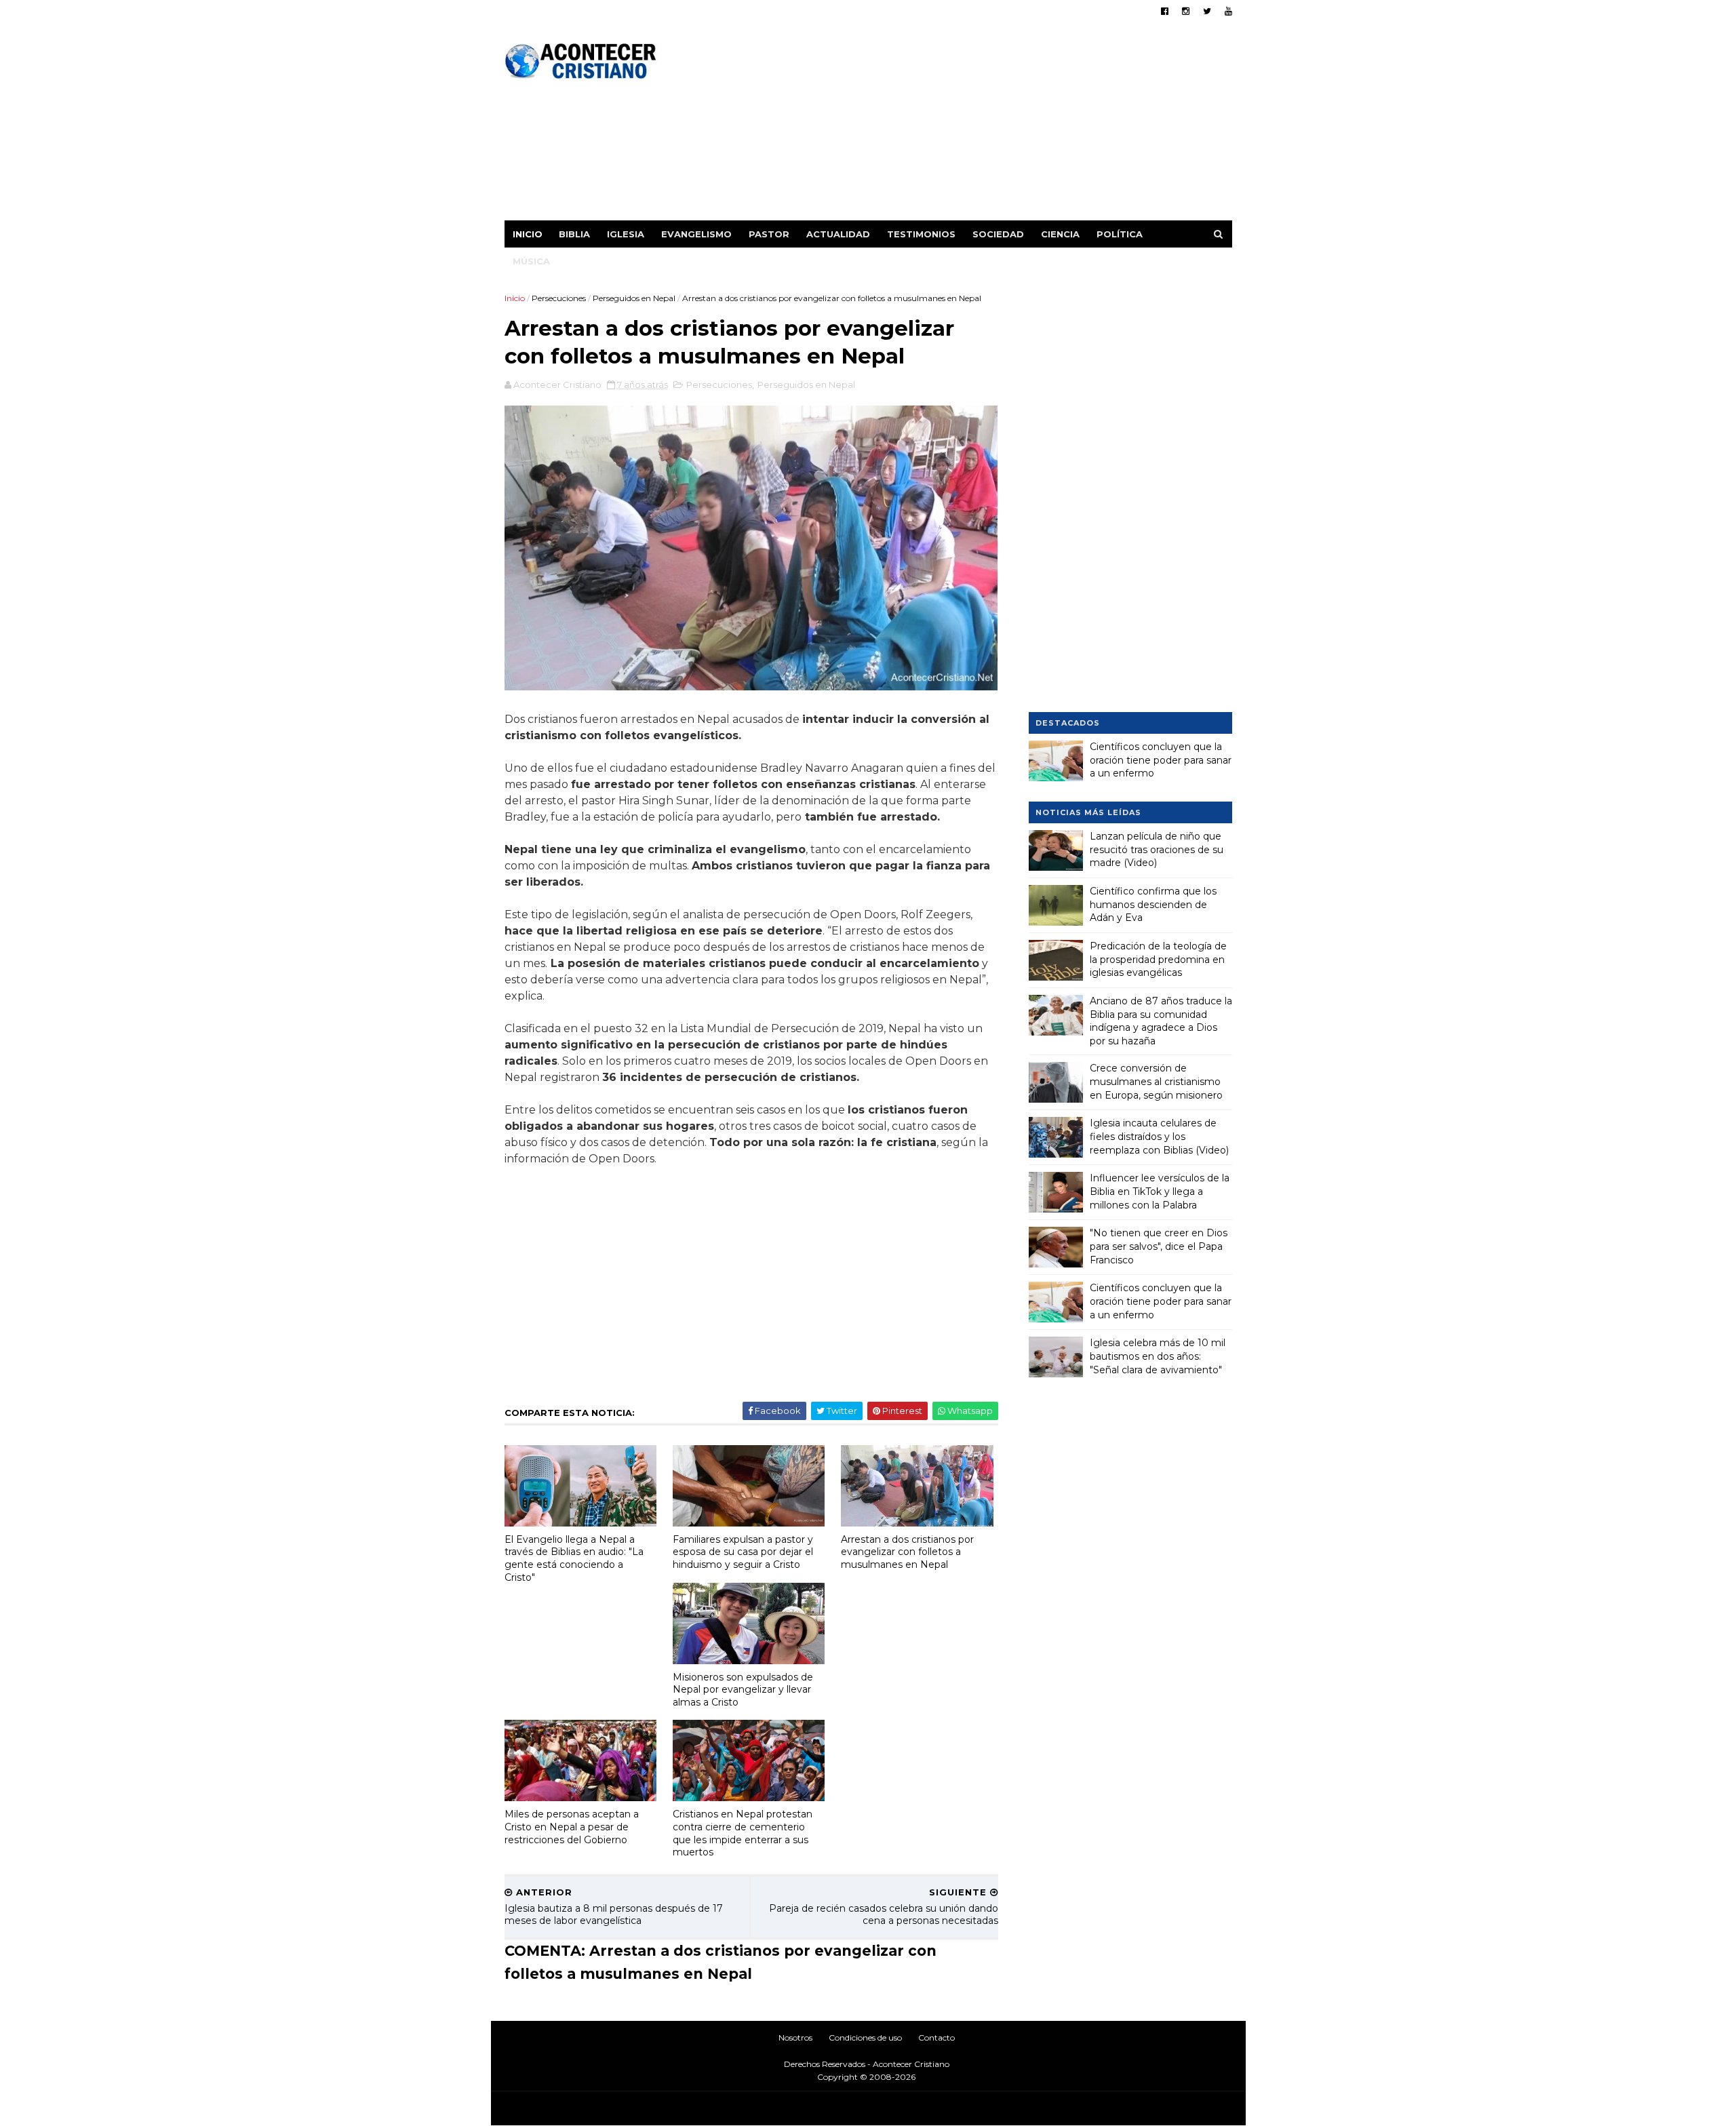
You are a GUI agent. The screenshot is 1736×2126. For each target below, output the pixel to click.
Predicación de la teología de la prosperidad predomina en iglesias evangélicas (1158, 959)
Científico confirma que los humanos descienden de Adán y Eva (1153, 904)
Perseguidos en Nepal (634, 298)
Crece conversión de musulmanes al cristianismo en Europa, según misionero (1156, 1081)
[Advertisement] (985, 125)
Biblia (574, 234)
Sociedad (998, 234)
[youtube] (1228, 11)
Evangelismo (696, 234)
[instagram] (1186, 11)
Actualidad (838, 234)
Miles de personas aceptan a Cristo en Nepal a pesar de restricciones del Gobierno (572, 1827)
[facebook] (1165, 11)
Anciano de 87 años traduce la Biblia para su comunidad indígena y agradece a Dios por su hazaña (1161, 1021)
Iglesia (626, 234)
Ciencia (1060, 234)
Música (531, 261)
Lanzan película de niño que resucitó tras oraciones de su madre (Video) (1157, 849)
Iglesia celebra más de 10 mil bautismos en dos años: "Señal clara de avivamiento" (1158, 1356)
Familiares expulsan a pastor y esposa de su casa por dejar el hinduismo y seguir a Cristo (743, 1552)
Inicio (528, 234)
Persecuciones (559, 298)
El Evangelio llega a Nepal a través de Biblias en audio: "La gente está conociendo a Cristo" (574, 1558)
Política (1120, 234)
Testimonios (921, 234)
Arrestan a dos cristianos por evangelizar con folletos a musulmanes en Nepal (907, 1552)
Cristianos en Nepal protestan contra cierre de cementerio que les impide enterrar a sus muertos (743, 1833)
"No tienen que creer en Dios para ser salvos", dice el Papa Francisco (1159, 1246)
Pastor (769, 234)
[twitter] (1207, 11)
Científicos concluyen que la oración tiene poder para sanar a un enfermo (1161, 760)
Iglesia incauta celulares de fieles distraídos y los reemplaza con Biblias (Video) (1159, 1136)
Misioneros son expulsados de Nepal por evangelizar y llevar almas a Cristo (743, 1690)
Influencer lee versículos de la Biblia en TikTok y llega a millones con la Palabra (1160, 1191)
